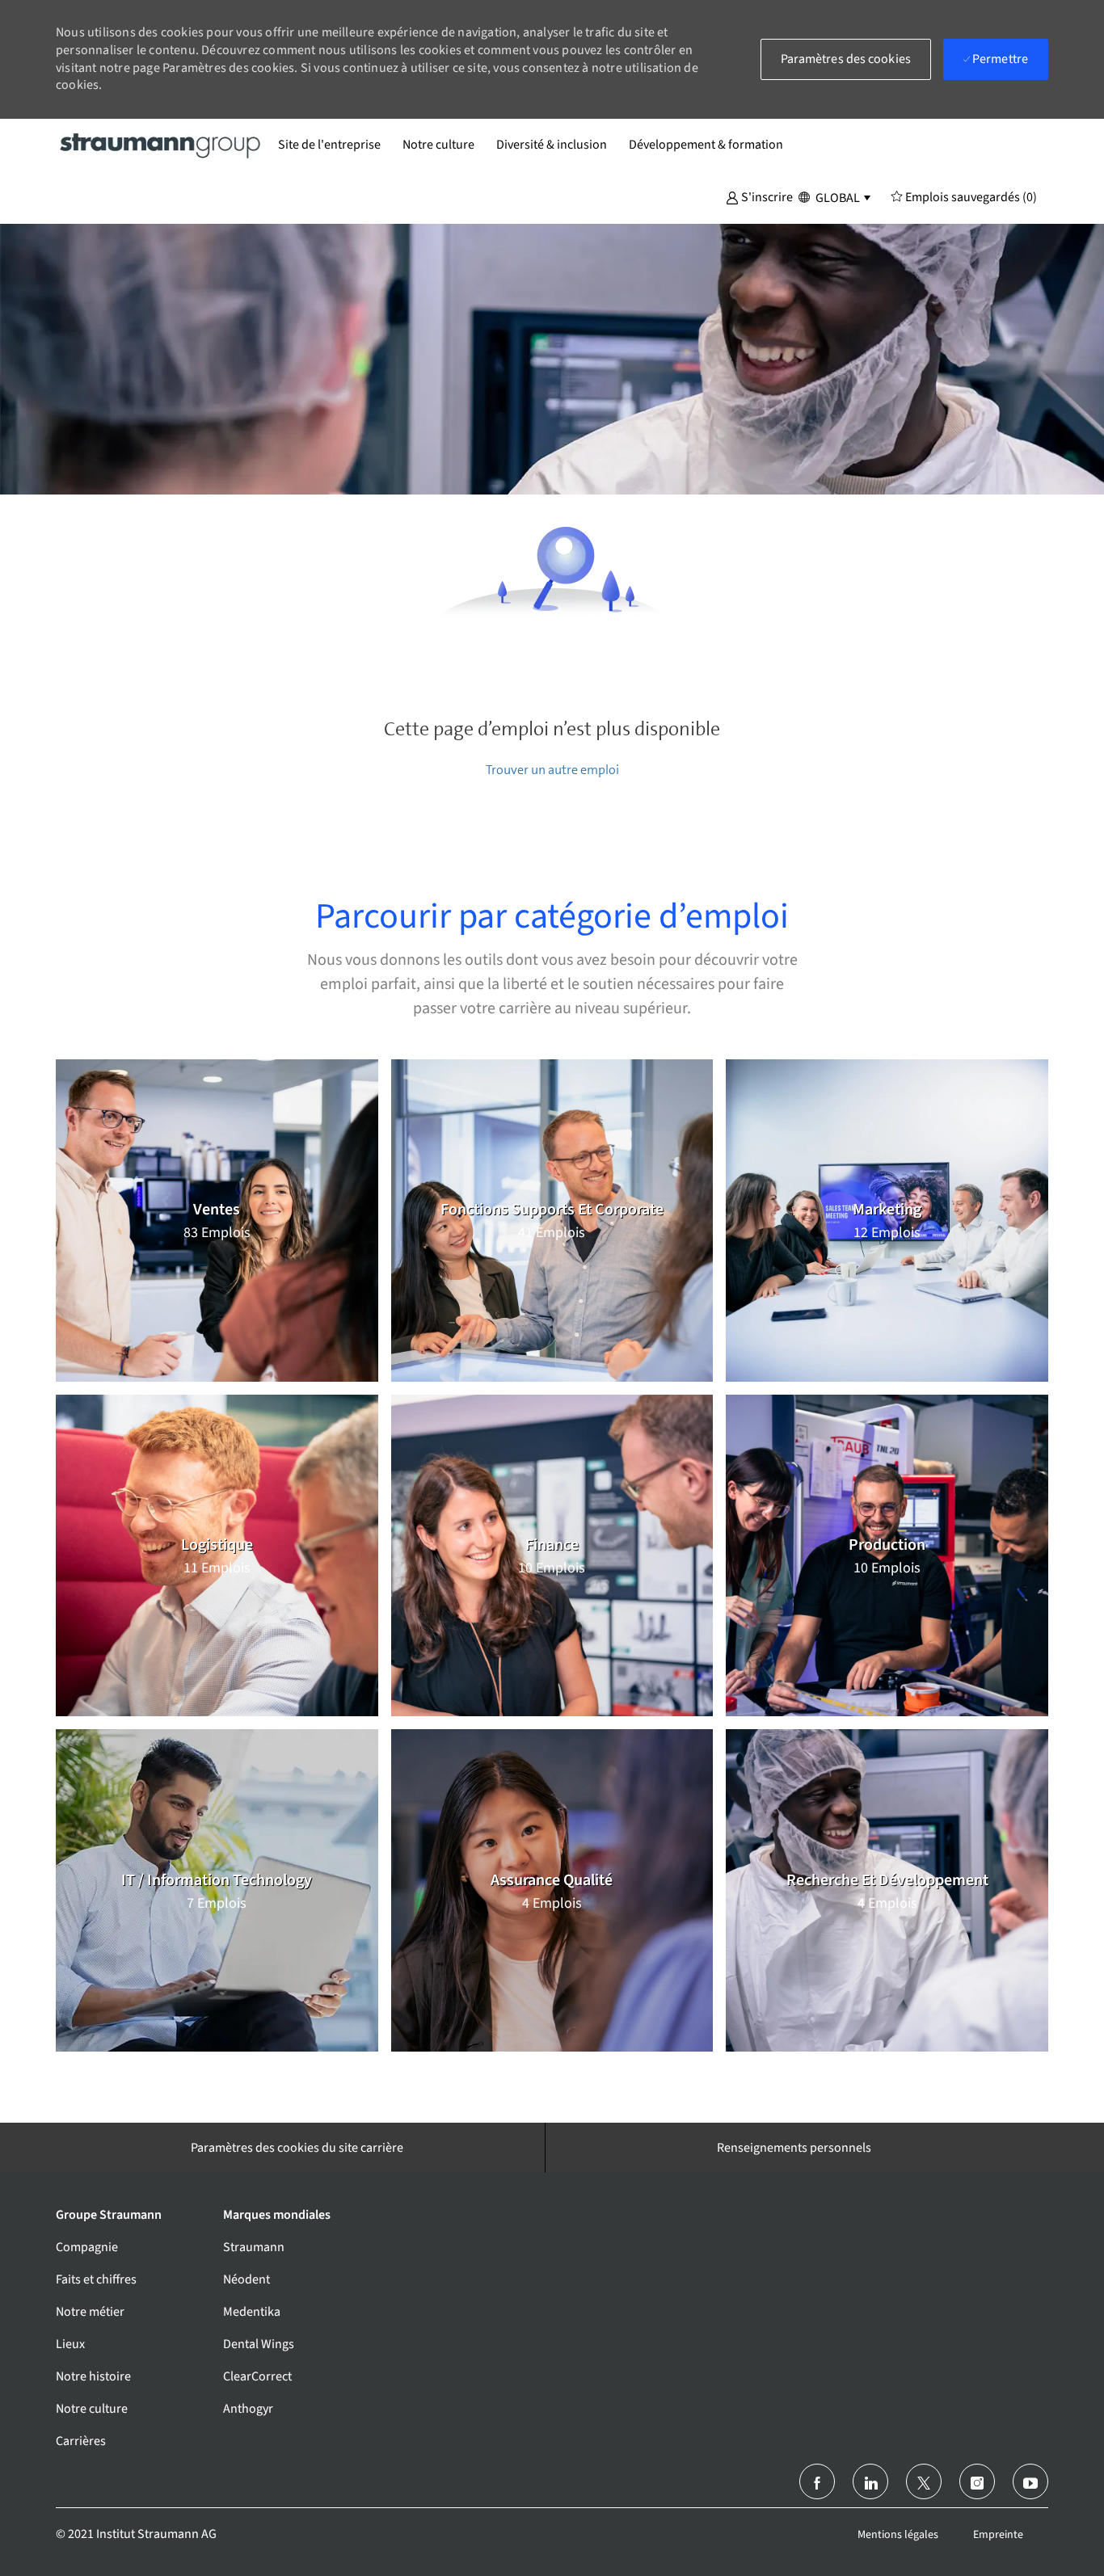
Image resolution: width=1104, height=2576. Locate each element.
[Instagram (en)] (977, 2481)
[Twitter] (924, 2481)
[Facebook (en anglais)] (817, 2481)
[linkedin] (870, 2481)
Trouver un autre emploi (552, 770)
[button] (759, 196)
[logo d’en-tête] (161, 145)
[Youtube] (1030, 2481)
